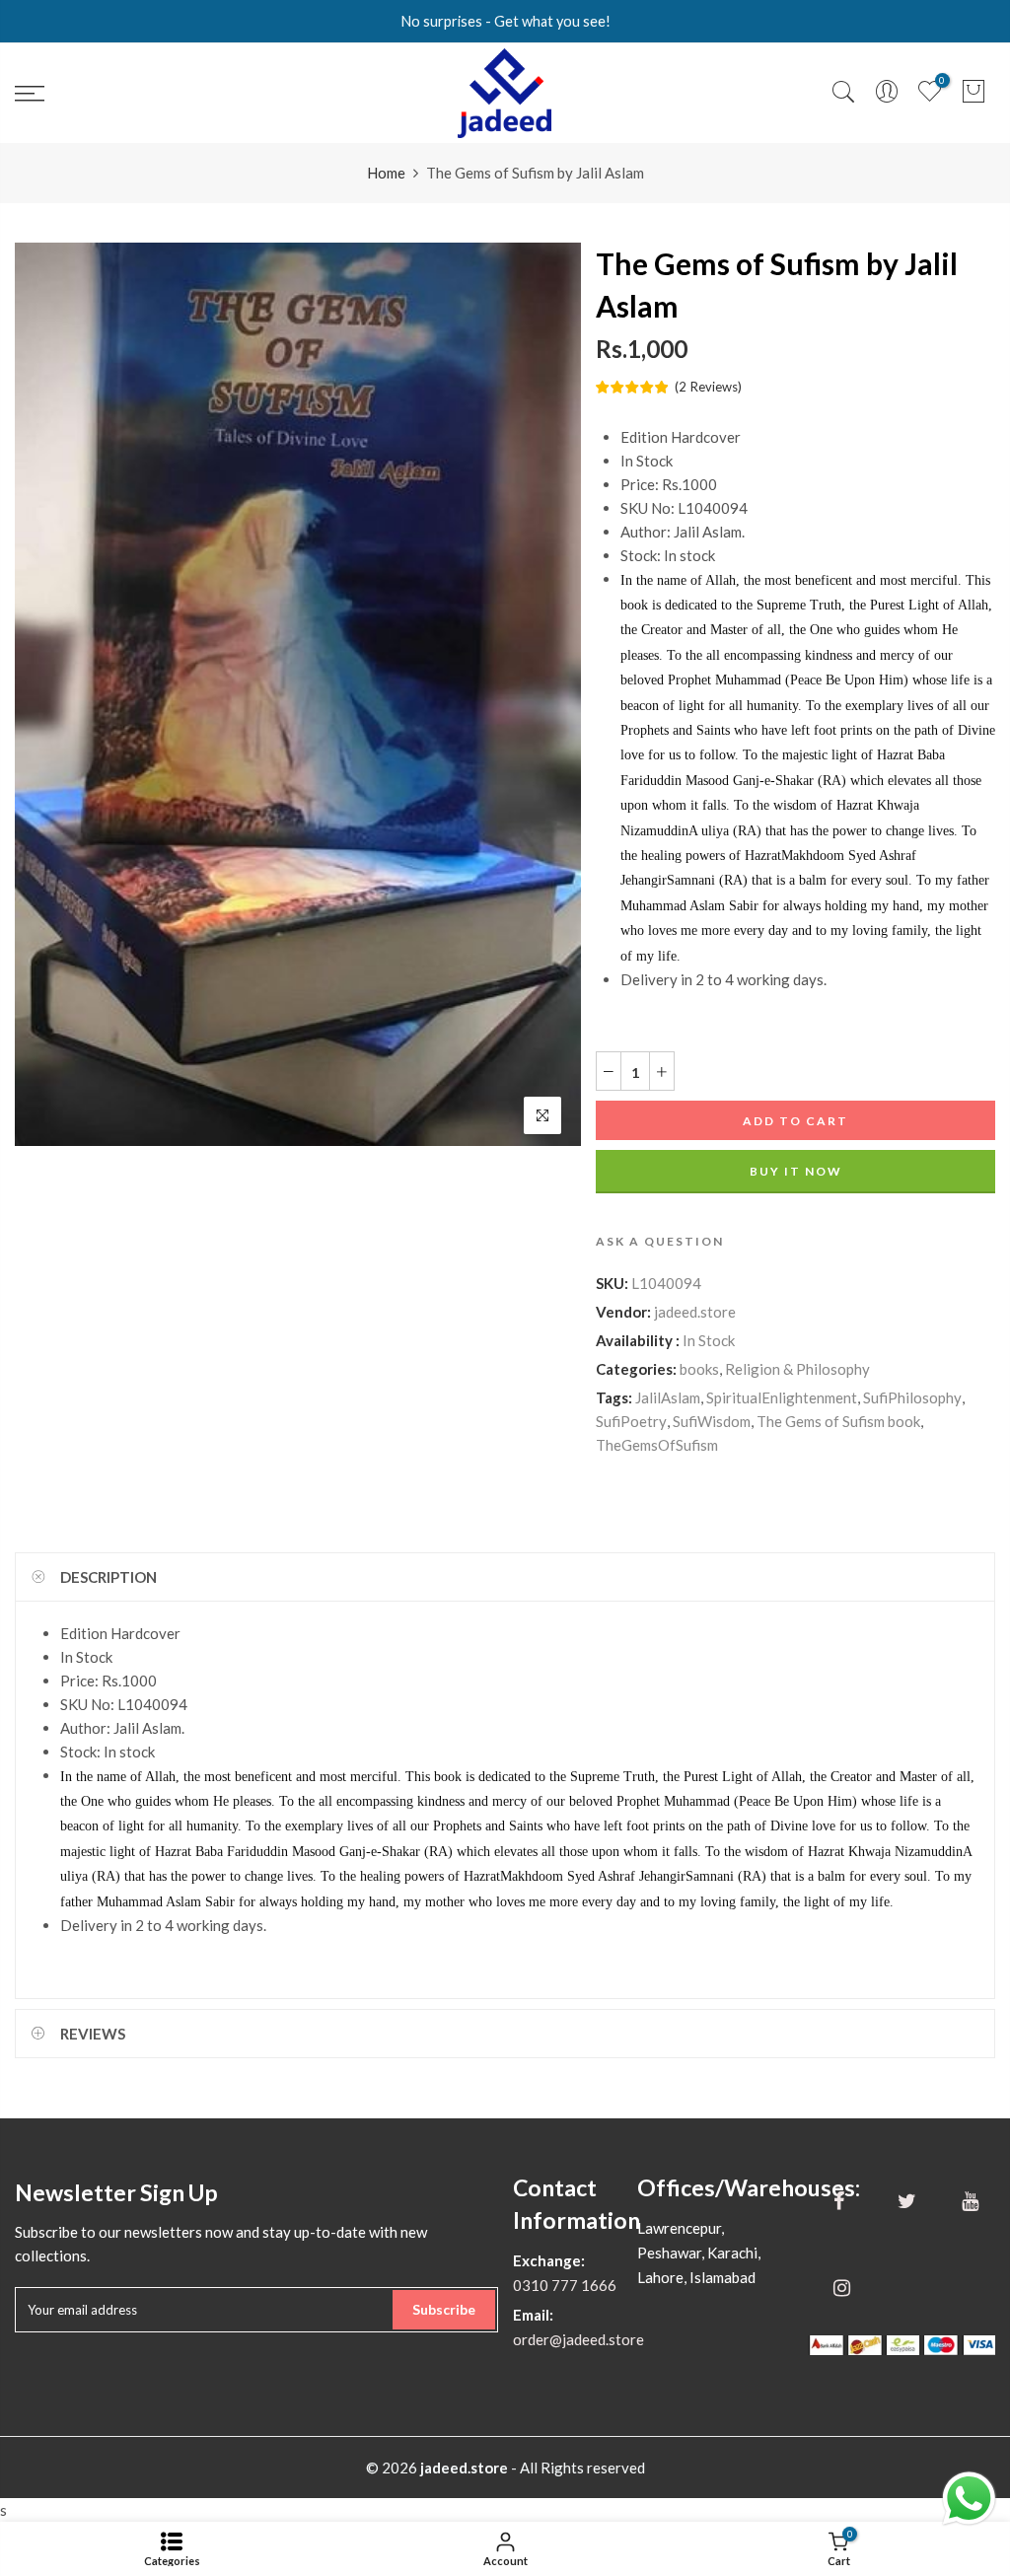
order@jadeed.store (578, 2339)
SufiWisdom (712, 1422)
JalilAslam (668, 1398)
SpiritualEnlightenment (782, 1398)
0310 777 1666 (565, 2285)
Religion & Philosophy (797, 1370)
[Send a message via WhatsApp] (969, 2499)
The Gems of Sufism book (838, 1422)
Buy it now (795, 1172)
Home (386, 173)
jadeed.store (695, 1313)
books (699, 1370)
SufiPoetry (631, 1422)
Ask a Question (660, 1242)
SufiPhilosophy (912, 1398)
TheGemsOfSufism (657, 1446)
